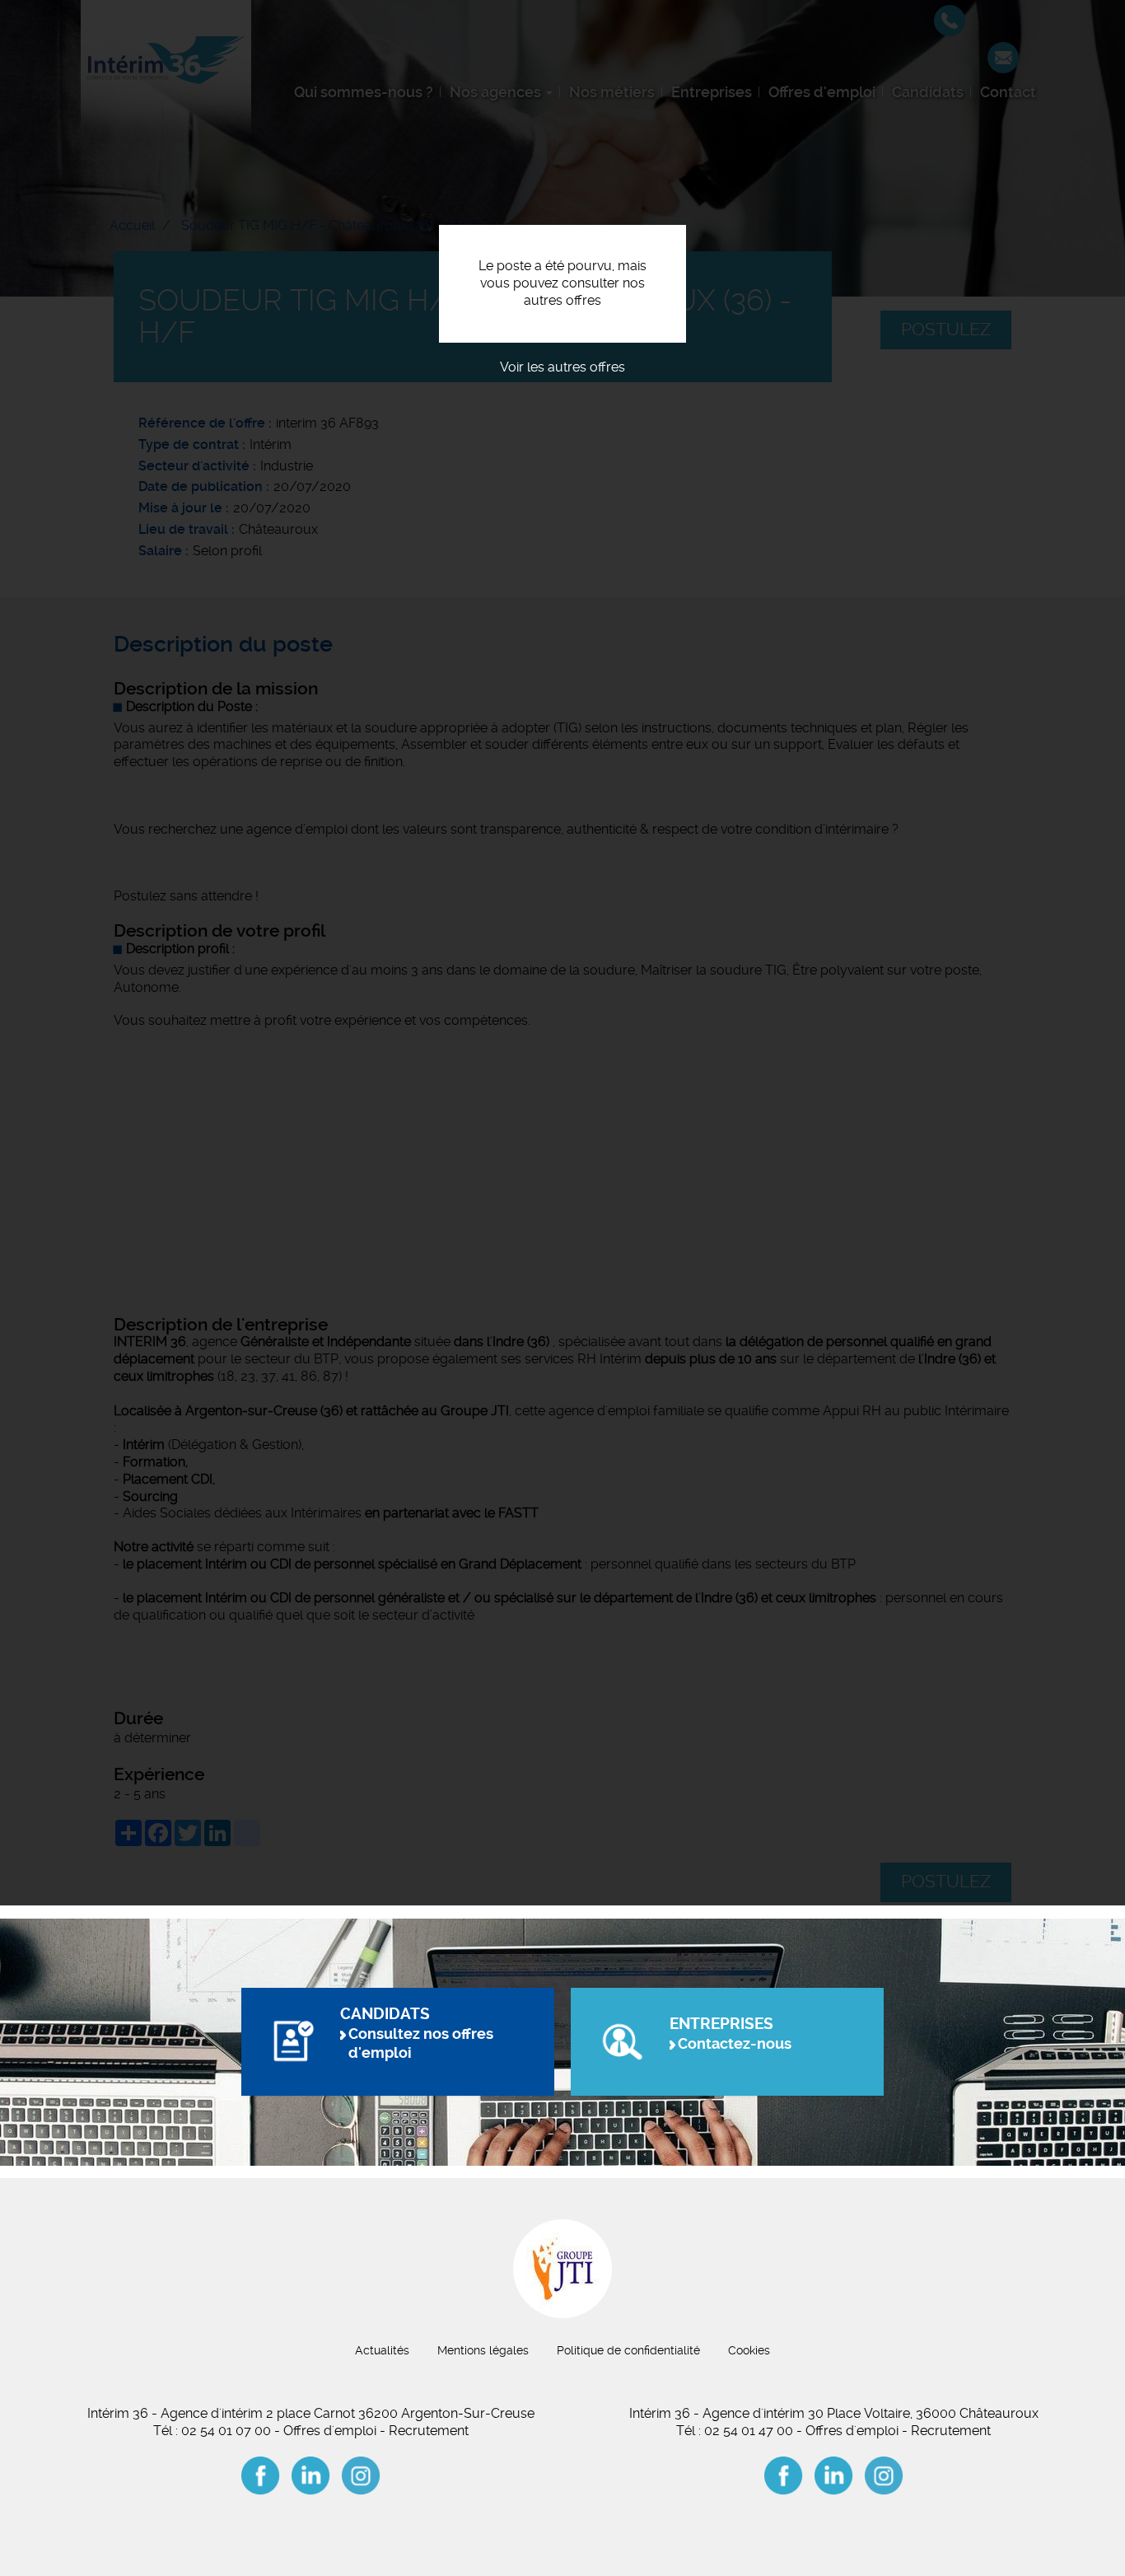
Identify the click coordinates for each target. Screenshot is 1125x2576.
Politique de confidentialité (628, 2350)
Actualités (382, 2350)
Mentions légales (483, 2350)
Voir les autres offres (562, 367)
